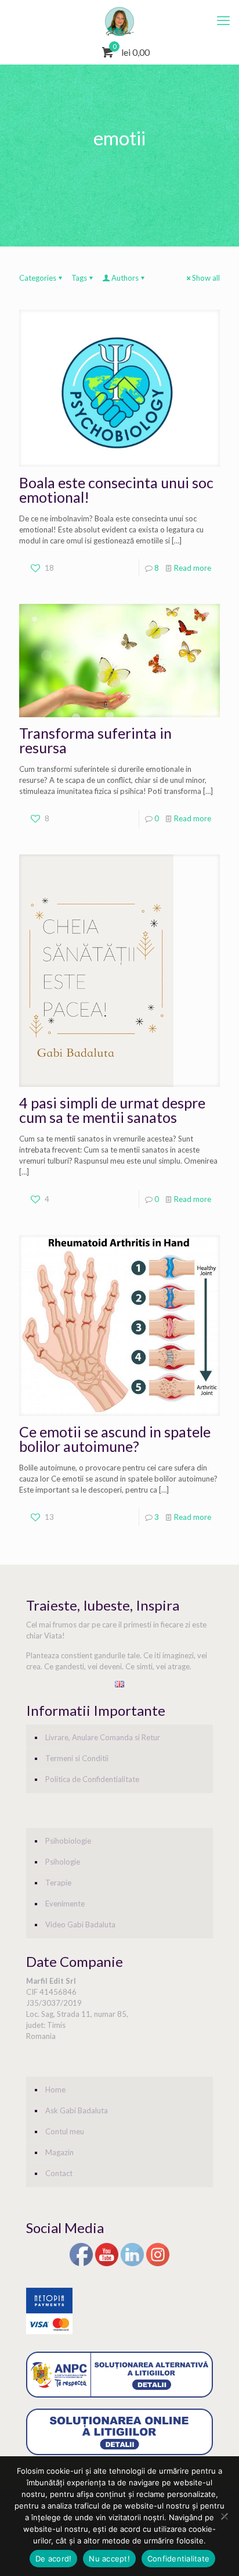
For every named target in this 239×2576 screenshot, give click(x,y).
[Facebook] (81, 2264)
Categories (38, 278)
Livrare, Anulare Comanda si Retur (103, 1737)
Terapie (58, 1883)
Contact (59, 2173)
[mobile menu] (223, 20)
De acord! (53, 2559)
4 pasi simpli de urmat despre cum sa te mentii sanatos (112, 1110)
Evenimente (65, 1904)
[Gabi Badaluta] (119, 20)
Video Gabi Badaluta (80, 1924)
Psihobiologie (68, 1841)
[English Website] (119, 1684)
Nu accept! (109, 2559)
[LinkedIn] (132, 2264)
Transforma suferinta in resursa (95, 740)
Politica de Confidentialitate (92, 1779)
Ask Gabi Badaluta (77, 2110)
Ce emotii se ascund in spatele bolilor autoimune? (115, 1439)
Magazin (59, 2152)
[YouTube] (107, 2264)
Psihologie (63, 1862)
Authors (125, 278)
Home (55, 2090)
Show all (206, 278)
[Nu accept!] (224, 2516)
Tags (79, 278)
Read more (193, 568)
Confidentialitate (178, 2559)
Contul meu (65, 2131)
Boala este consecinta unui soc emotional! (116, 490)
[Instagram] (158, 2264)
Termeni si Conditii (77, 1758)
